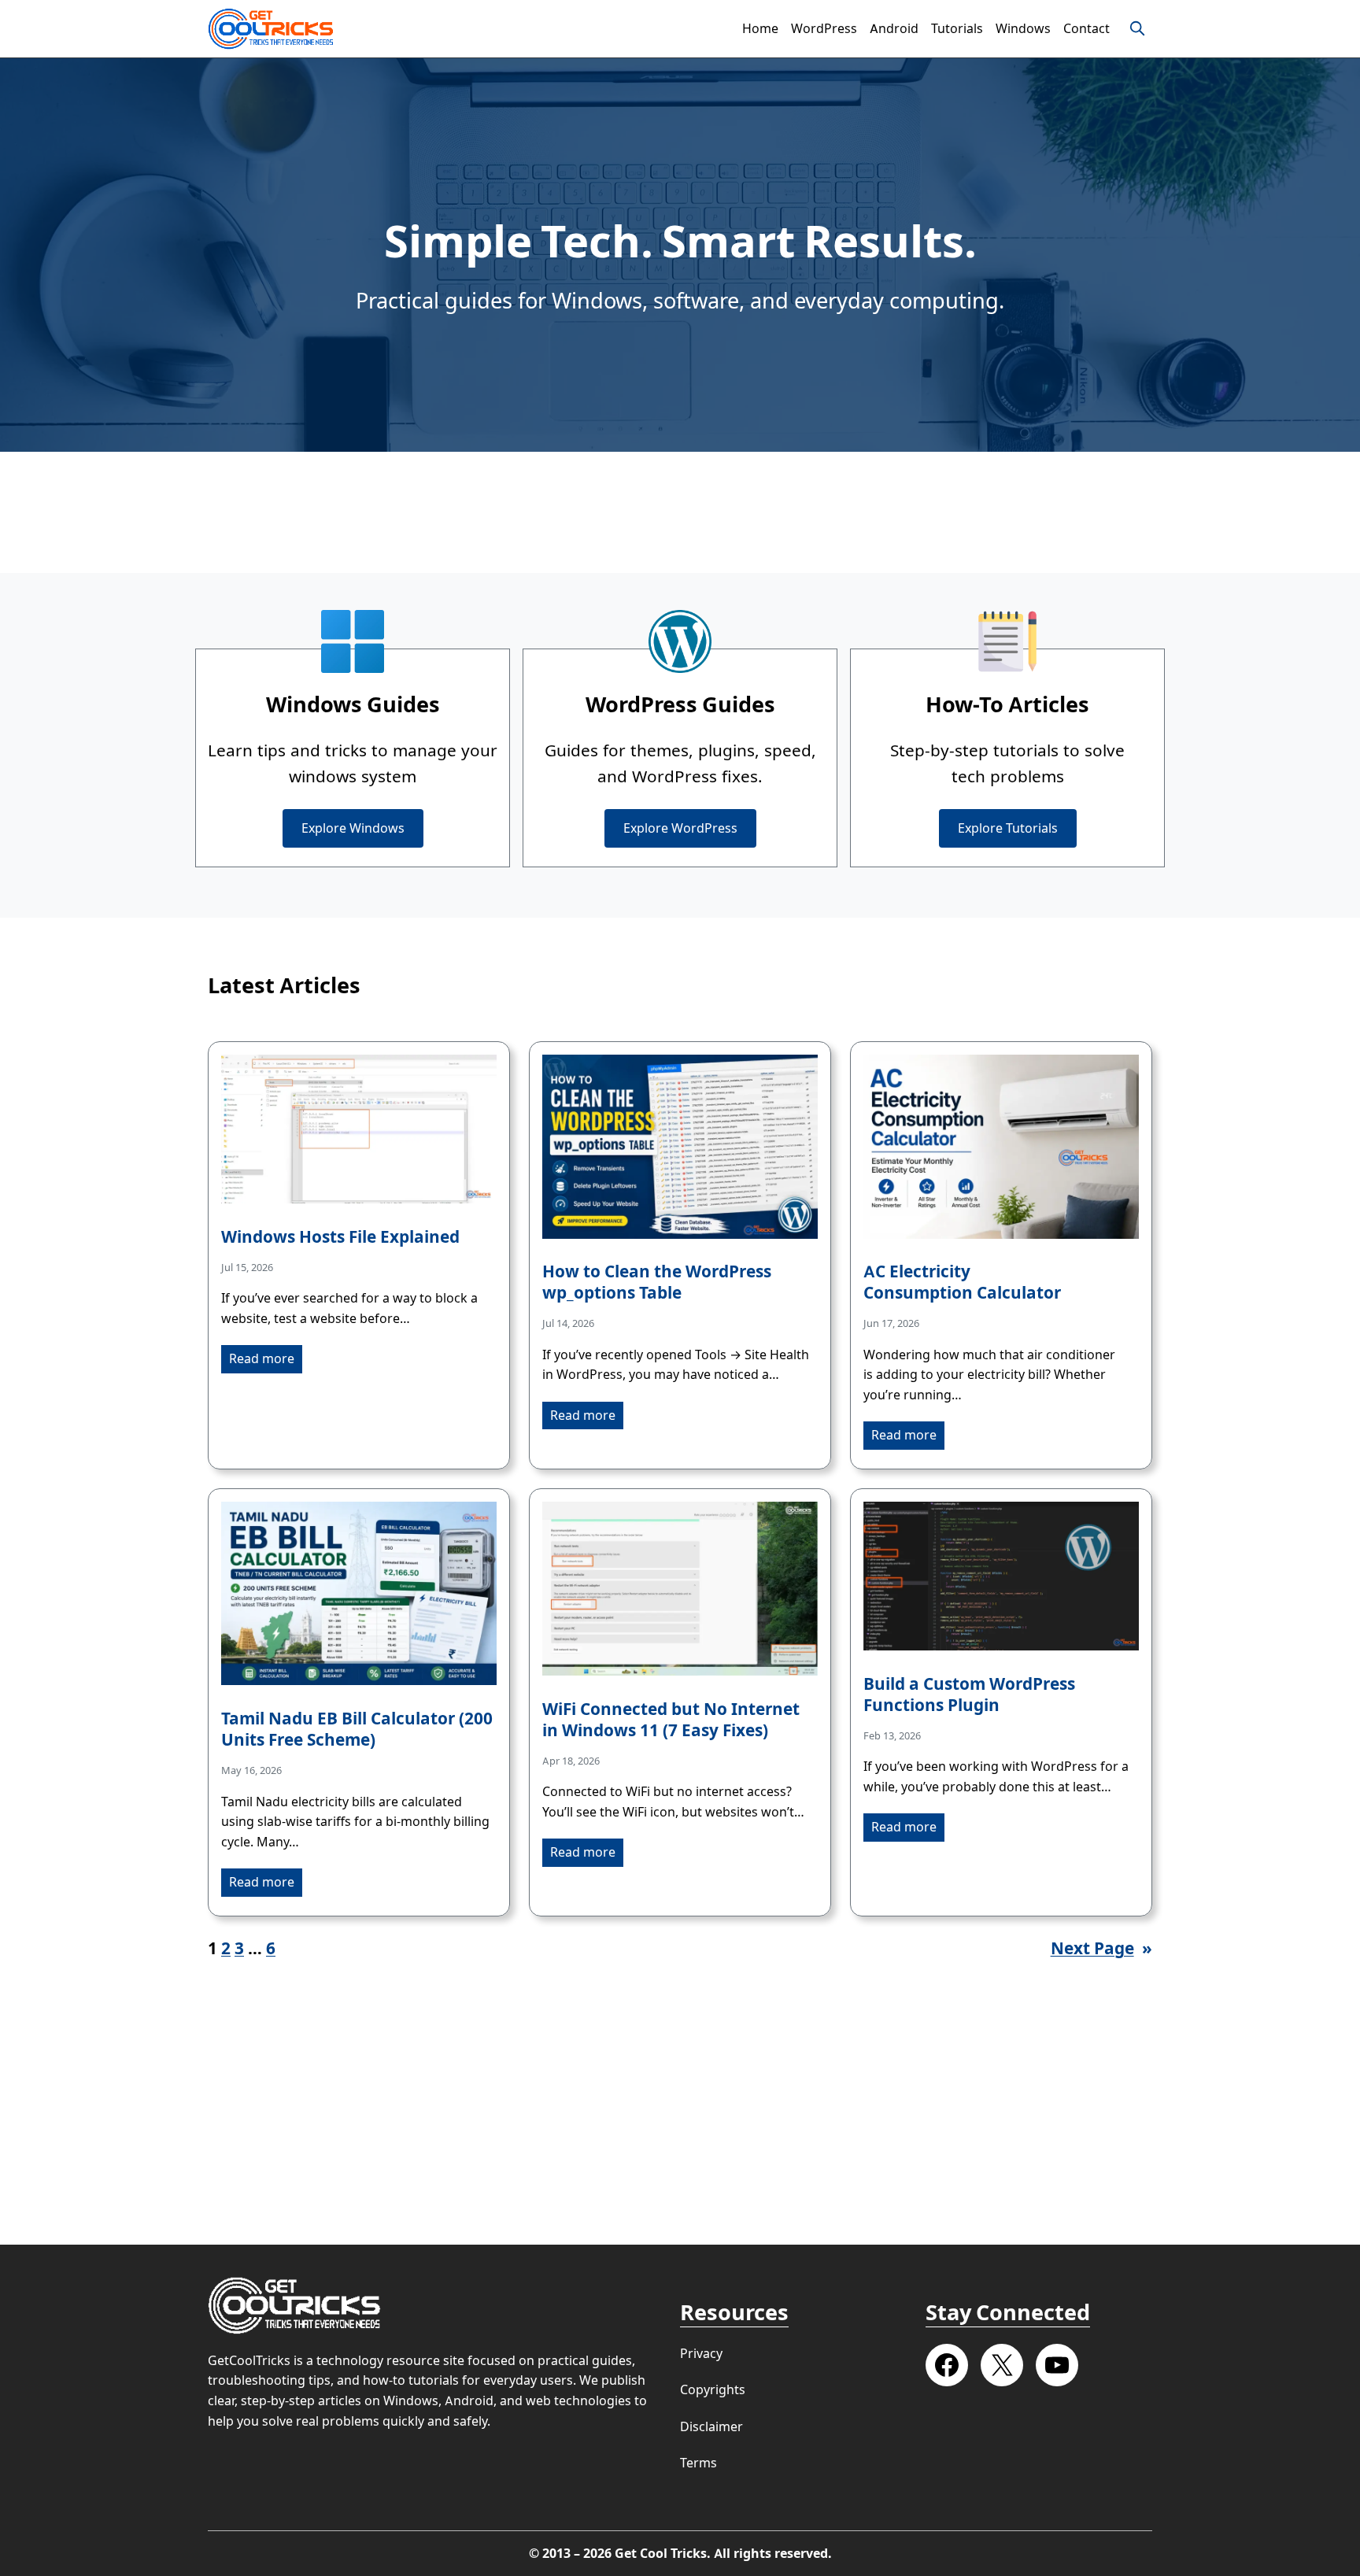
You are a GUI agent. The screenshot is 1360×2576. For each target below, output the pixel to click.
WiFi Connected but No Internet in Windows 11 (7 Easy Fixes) (671, 1720)
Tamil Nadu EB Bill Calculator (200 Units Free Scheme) (357, 1729)
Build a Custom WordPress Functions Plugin (969, 1695)
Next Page (1101, 1948)
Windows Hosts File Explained (340, 1237)
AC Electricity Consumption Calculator (962, 1282)
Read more (262, 1359)
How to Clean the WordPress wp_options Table (657, 1282)
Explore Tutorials (1008, 828)
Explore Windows (353, 828)
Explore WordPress (680, 828)
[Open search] (1137, 28)
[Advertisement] (680, 512)
